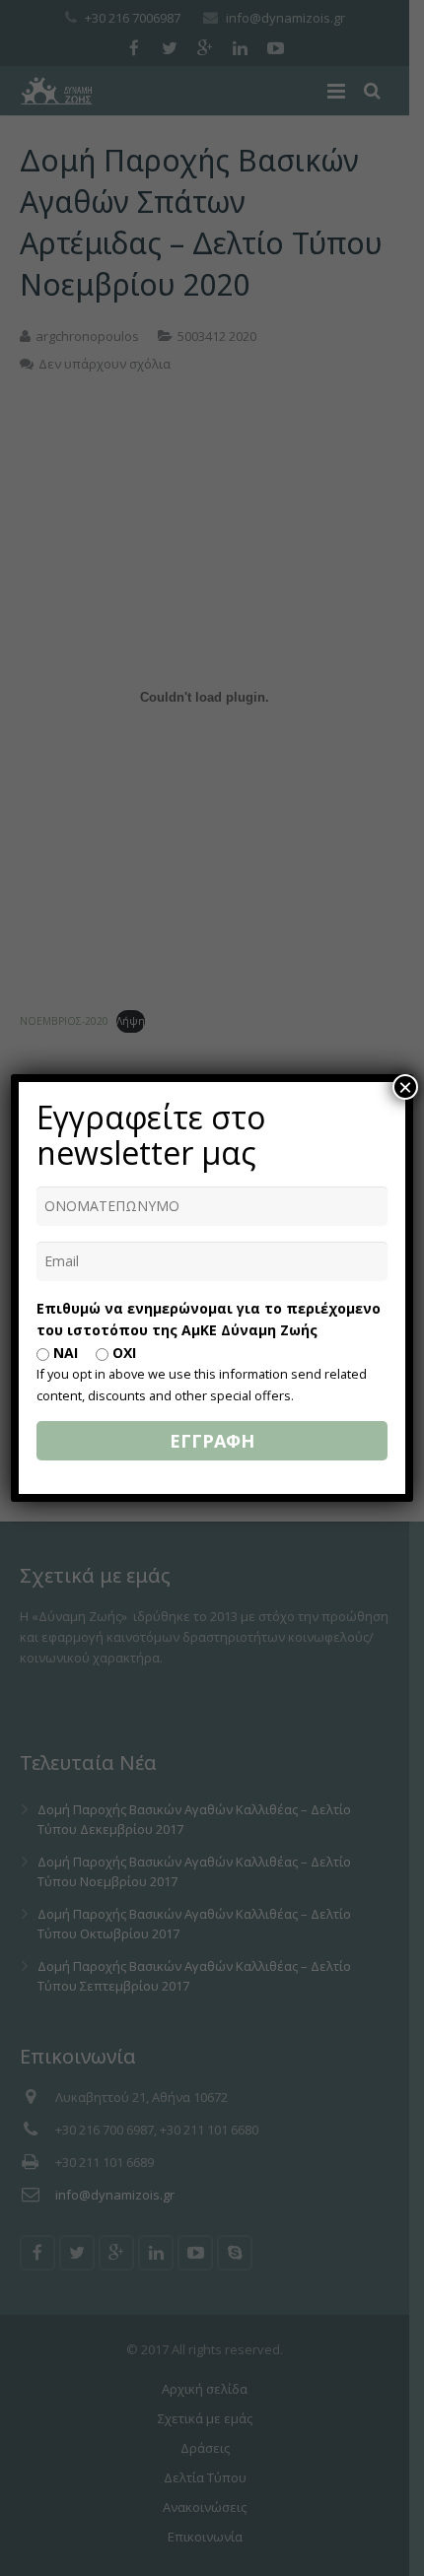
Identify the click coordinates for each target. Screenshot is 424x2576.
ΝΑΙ (64, 1353)
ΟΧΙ (122, 1353)
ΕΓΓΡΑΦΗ (212, 1441)
